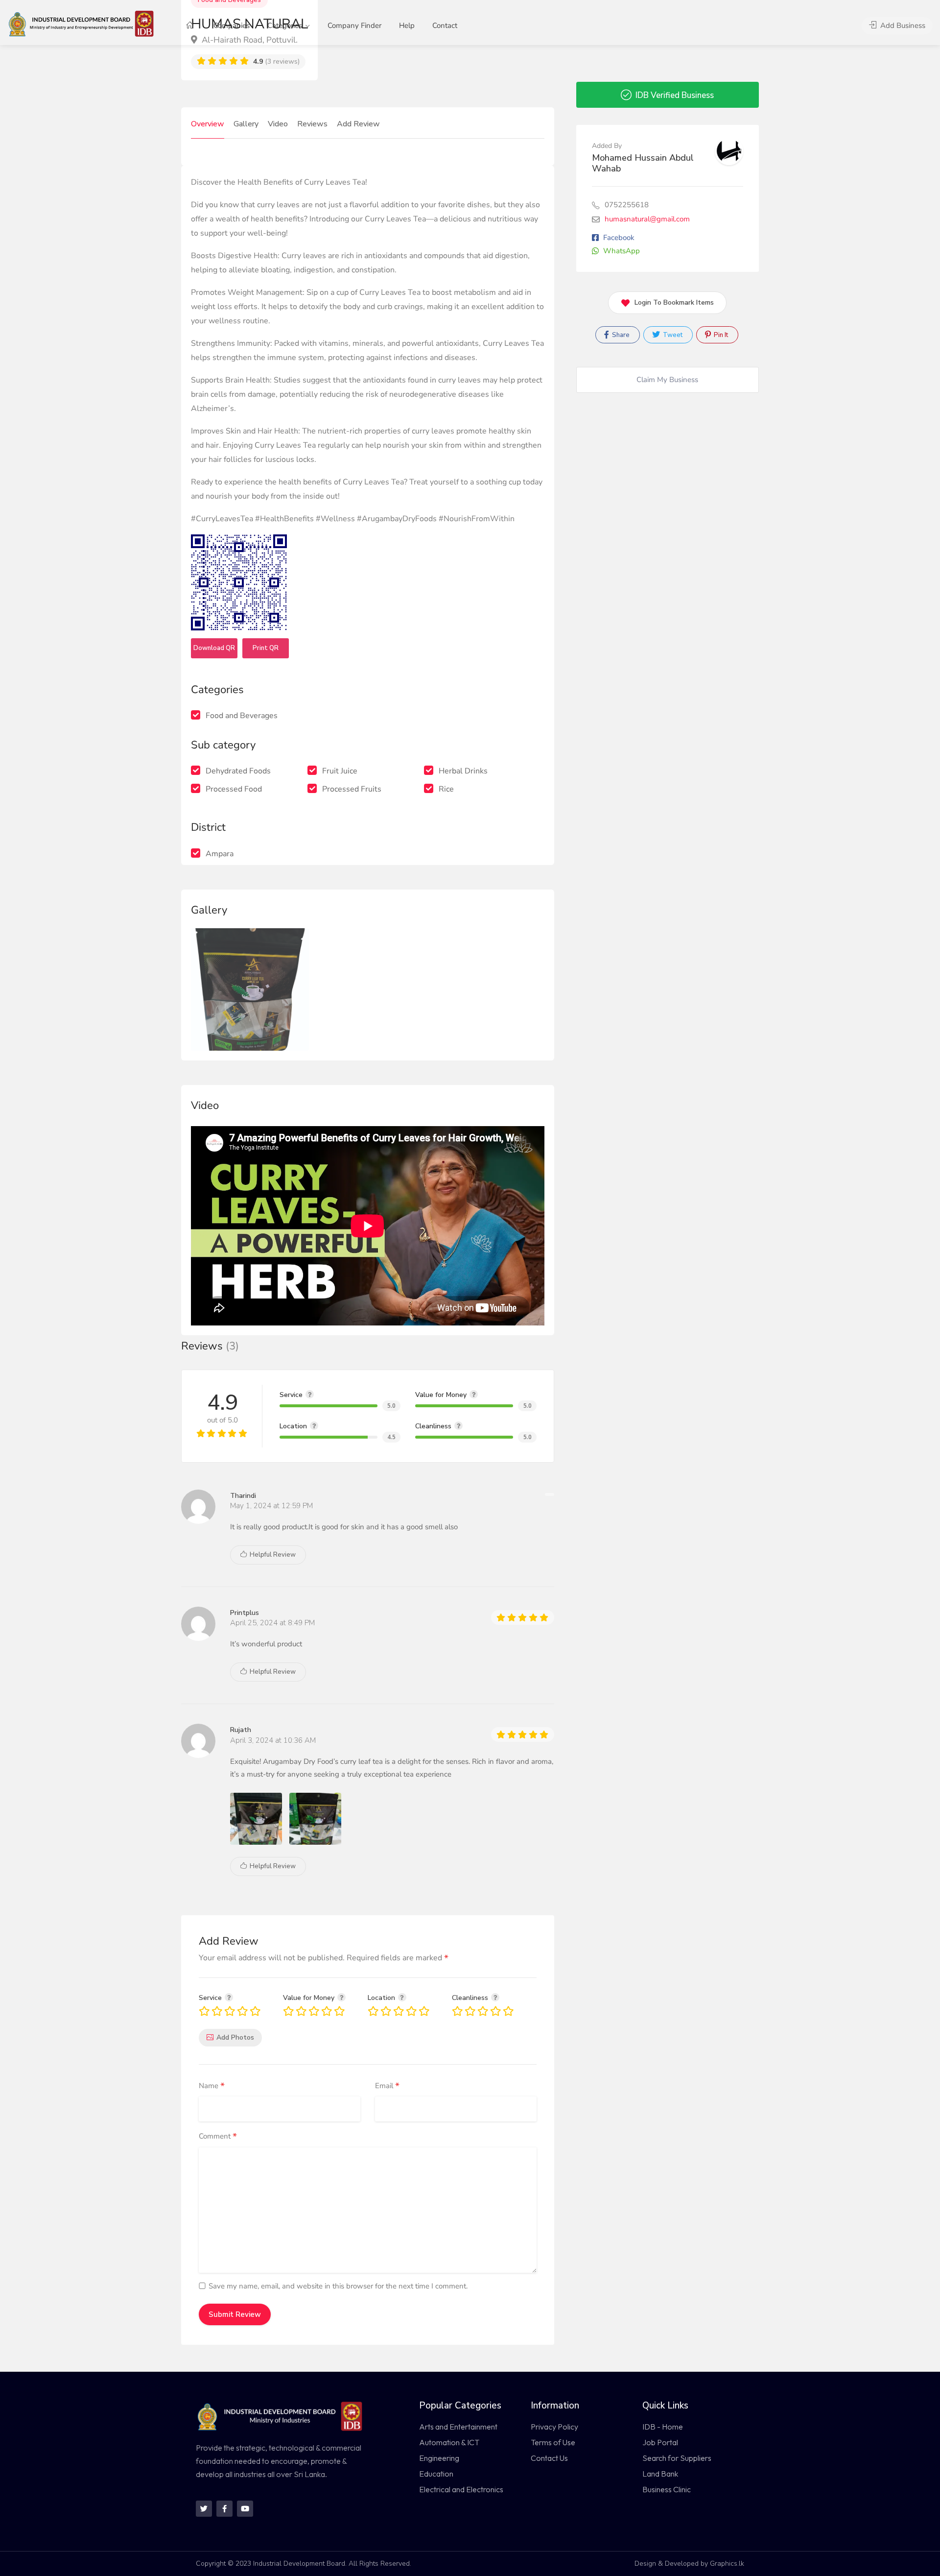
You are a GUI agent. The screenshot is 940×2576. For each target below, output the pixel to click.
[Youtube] (245, 2509)
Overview (208, 124)
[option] (250, 989)
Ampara (220, 854)
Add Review (358, 124)
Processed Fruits (352, 789)
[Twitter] (204, 2509)
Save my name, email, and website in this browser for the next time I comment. (338, 2286)
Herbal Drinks (463, 771)
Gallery (246, 124)
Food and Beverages (242, 716)
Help (407, 25)
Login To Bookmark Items (674, 302)
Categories (285, 25)
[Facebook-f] (224, 2509)
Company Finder (354, 25)
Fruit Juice (340, 771)
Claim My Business (667, 380)
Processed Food (234, 789)
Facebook (619, 238)
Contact (445, 25)
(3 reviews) (276, 61)
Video (278, 124)
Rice (446, 789)
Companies (232, 25)
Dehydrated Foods (238, 771)
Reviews (312, 124)
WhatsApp (622, 251)
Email (387, 2086)
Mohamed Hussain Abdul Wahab (643, 163)
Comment (218, 2137)
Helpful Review (272, 1555)
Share (620, 335)
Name (212, 2086)
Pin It (720, 335)
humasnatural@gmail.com (647, 219)
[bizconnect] (84, 23)
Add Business (902, 25)
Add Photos (235, 2037)
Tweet (672, 335)
